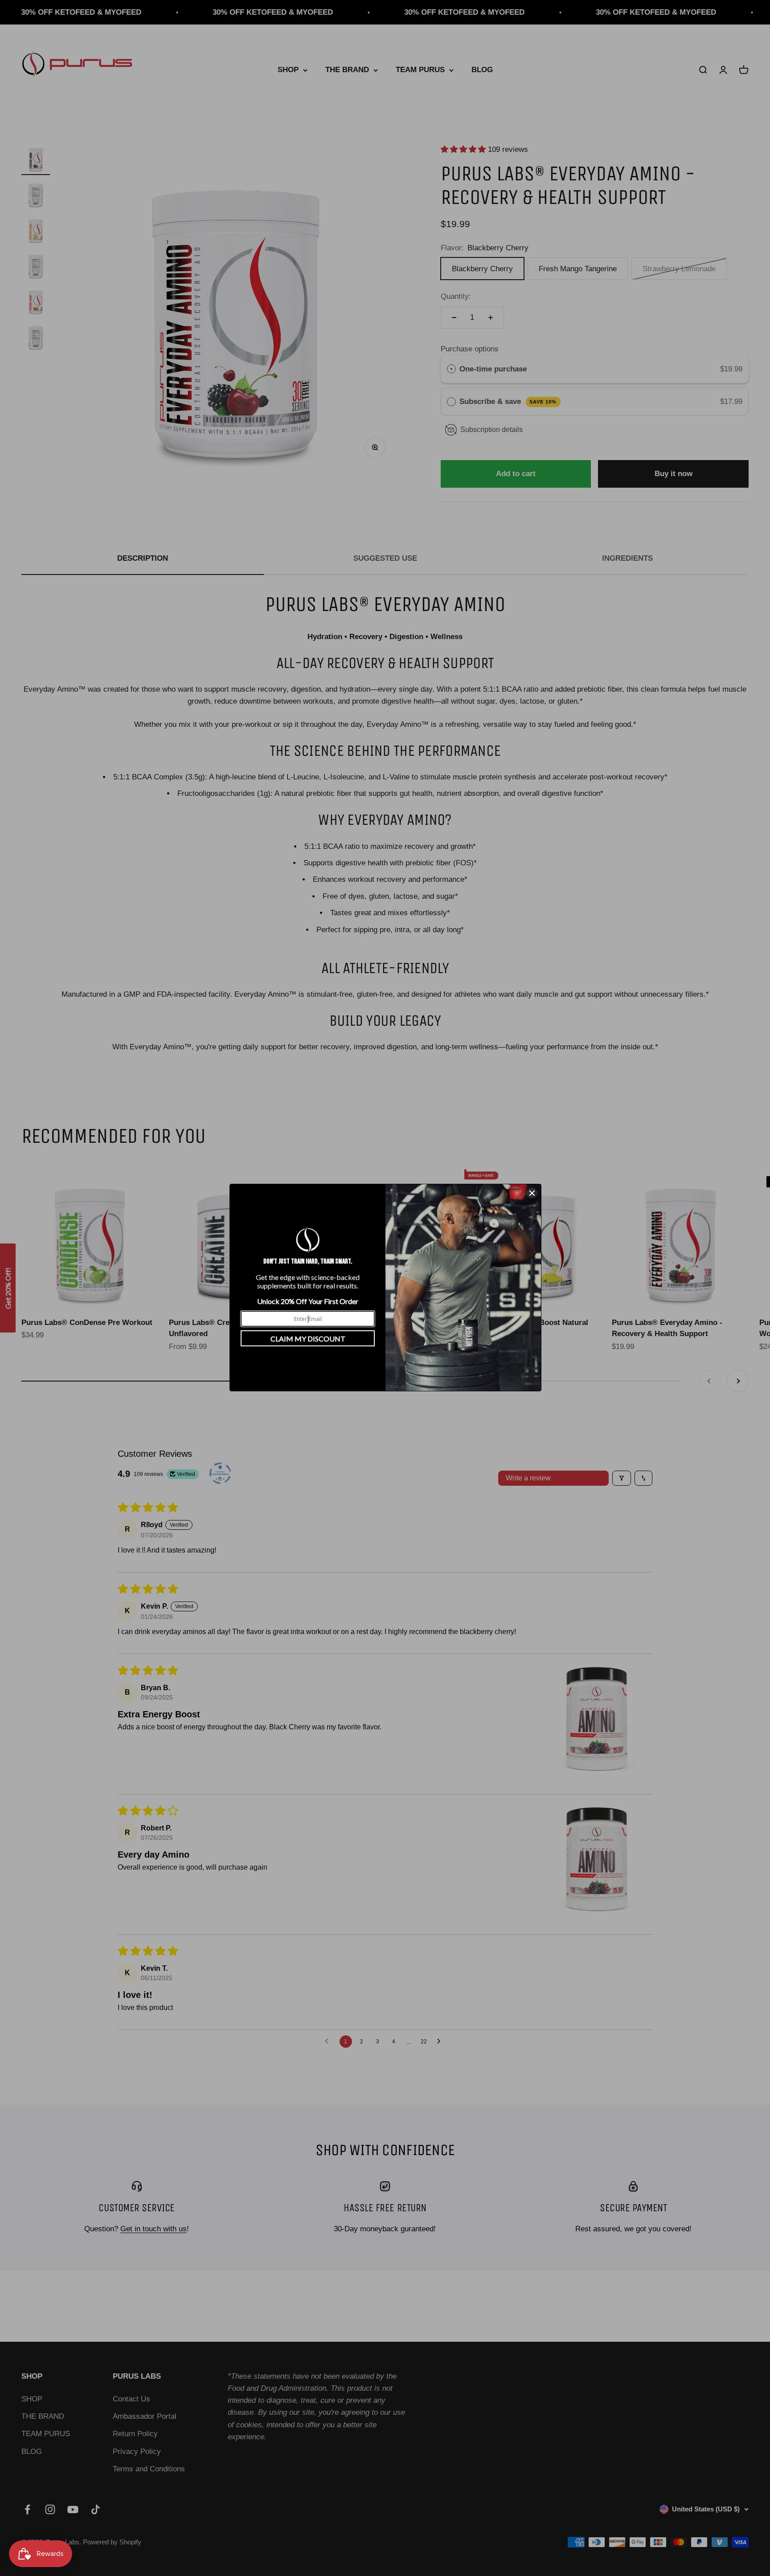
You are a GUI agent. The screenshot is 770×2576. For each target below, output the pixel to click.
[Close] (532, 1193)
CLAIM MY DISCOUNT (308, 1339)
